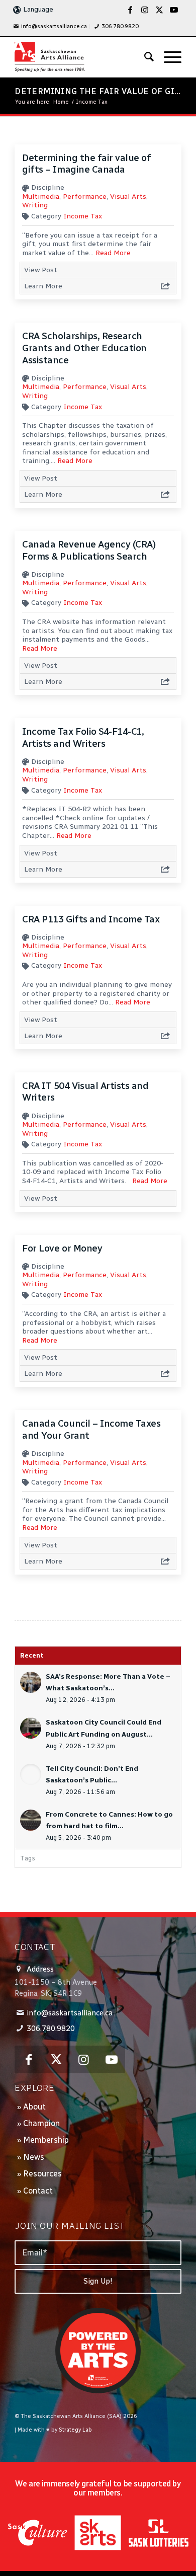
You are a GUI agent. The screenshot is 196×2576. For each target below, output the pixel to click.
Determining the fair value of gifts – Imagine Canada (86, 164)
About (34, 2107)
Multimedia (41, 197)
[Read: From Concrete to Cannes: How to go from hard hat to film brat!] (31, 1820)
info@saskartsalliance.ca (54, 26)
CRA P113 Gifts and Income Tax (91, 919)
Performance (85, 197)
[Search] (144, 57)
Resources (42, 2174)
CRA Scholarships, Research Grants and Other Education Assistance (84, 348)
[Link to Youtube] (174, 10)
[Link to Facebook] (130, 10)
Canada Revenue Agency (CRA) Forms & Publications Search (89, 550)
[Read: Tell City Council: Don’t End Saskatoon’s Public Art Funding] (31, 1774)
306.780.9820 (120, 26)
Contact (38, 2191)
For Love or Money (62, 1248)
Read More (113, 253)
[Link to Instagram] (145, 10)
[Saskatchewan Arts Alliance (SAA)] (81, 57)
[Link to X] (159, 10)
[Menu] (168, 57)
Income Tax (83, 216)
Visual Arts (128, 197)
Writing (35, 205)
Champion (41, 2123)
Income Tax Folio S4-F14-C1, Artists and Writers (83, 737)
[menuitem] (50, 27)
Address (40, 1969)
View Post (41, 270)
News (34, 2157)
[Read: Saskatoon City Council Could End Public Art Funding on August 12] (31, 1728)
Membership (46, 2140)
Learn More (43, 286)
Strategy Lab (75, 2430)
